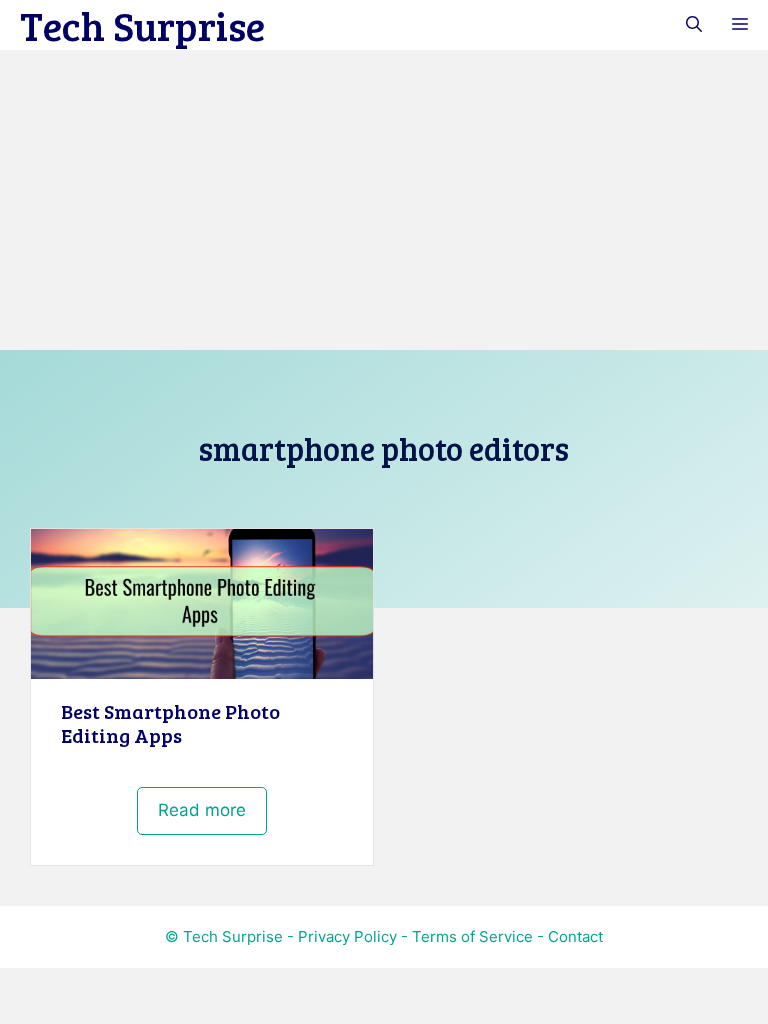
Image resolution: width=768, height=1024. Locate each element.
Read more (202, 810)
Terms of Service (472, 936)
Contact (575, 936)
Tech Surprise (142, 25)
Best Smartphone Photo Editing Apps (170, 723)
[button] (694, 25)
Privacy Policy (347, 936)
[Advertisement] (384, 200)
